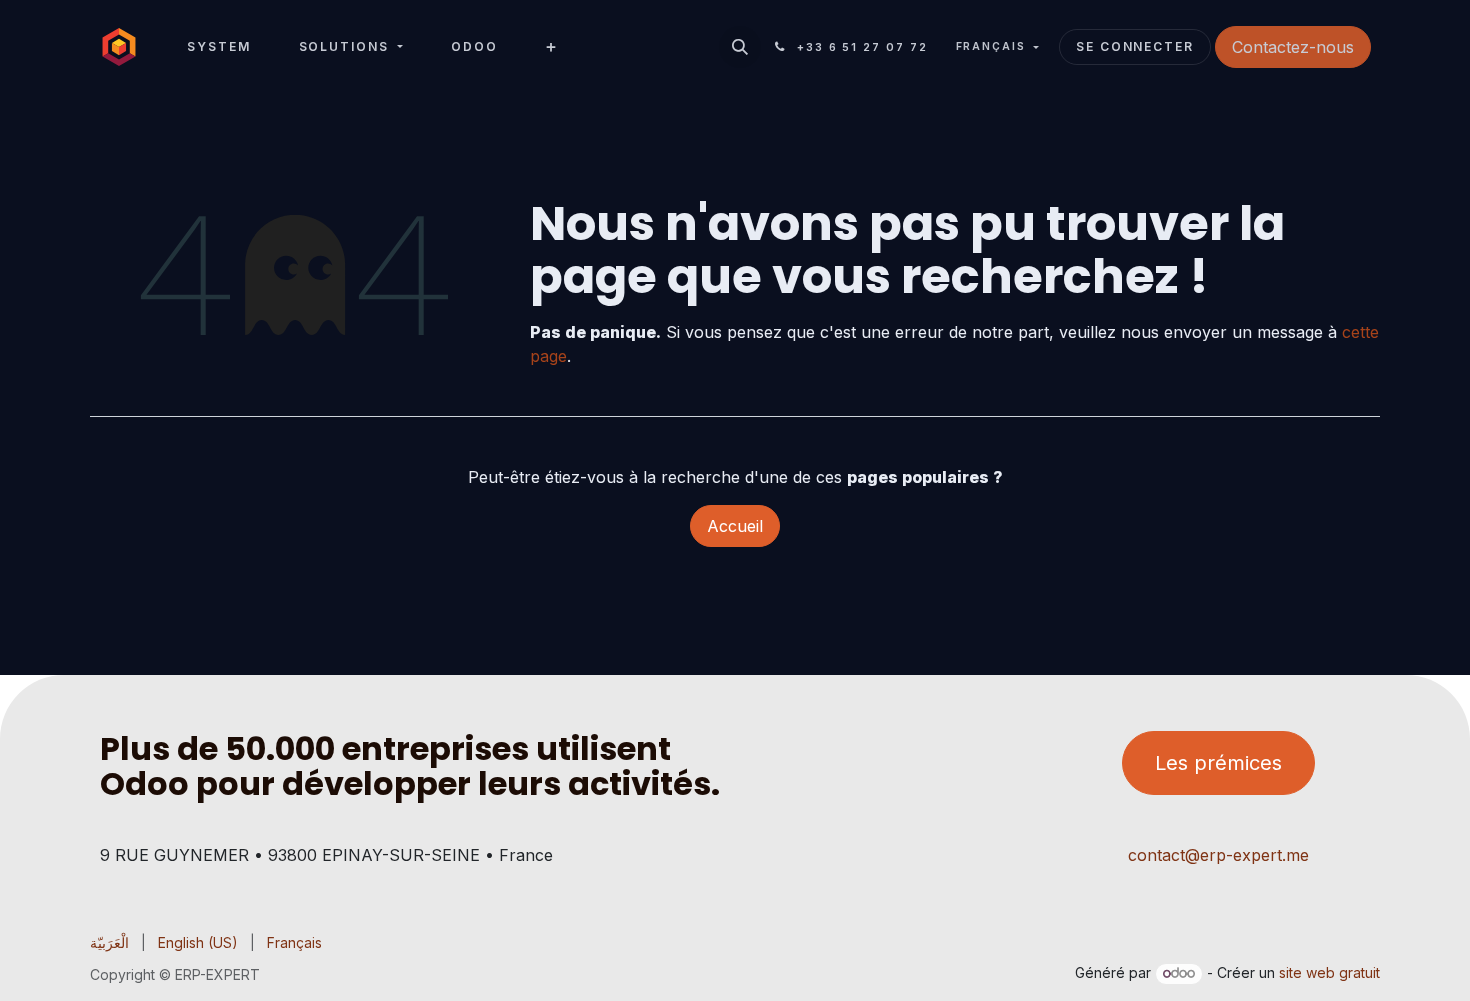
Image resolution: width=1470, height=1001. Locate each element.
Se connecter (1135, 46)
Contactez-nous (1293, 47)
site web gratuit (1329, 972)
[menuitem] (219, 47)
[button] (740, 47)
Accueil (735, 526)
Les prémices (1218, 763)
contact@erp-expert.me (1218, 855)
